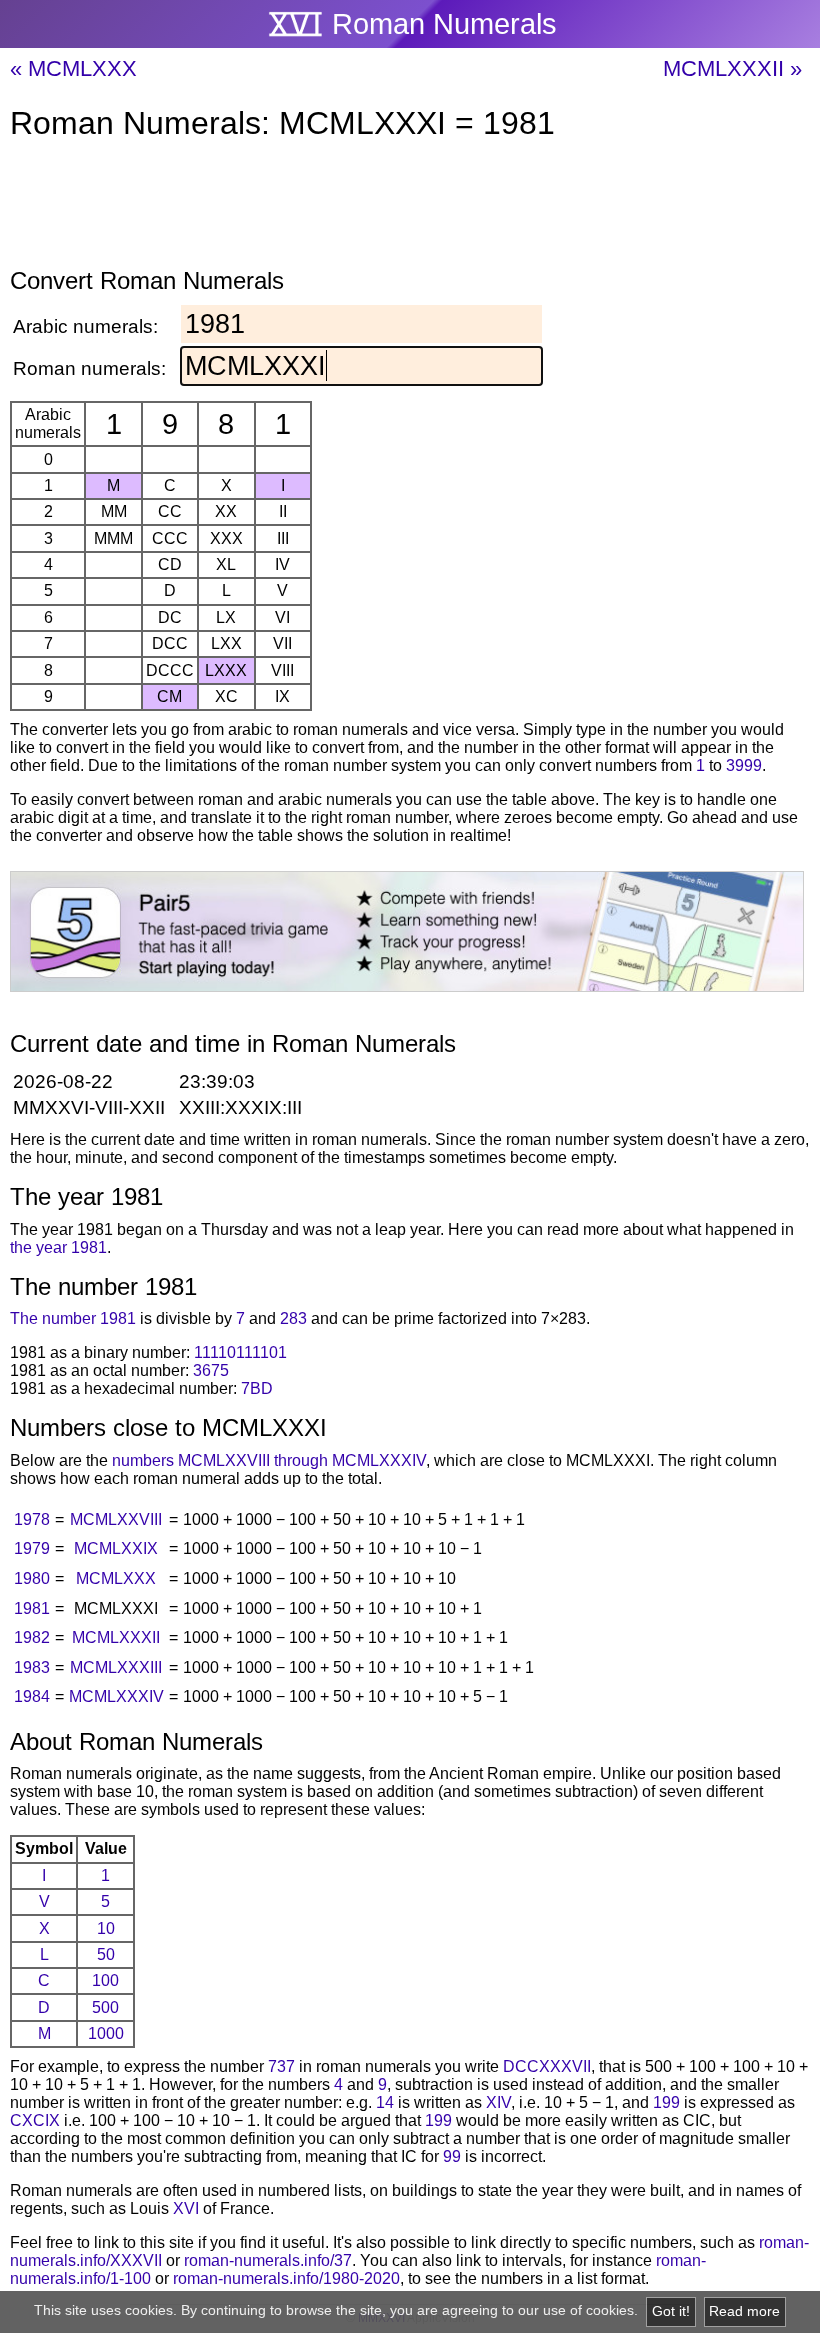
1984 (32, 1696)
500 (105, 2007)
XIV (498, 2102)
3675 (211, 1370)
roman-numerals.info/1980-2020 (286, 2278)
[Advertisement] (410, 208)
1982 (32, 1637)
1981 (32, 1608)
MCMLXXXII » (732, 68)
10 (106, 1928)
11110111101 (240, 1352)
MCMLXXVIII (116, 1519)
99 (452, 2156)
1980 (32, 1578)
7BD (257, 1388)
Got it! (671, 2311)
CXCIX (35, 2120)
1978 (32, 1519)
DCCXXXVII (547, 2066)
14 (385, 2102)
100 (105, 1980)
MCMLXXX (116, 1578)
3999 (744, 765)
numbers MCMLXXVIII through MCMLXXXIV (269, 1460)
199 (666, 2102)
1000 (106, 2033)
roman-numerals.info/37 (268, 2260)
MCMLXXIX (116, 1548)
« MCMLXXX (73, 68)
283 (293, 1318)
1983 (32, 1667)
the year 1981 (58, 1247)
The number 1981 (73, 1318)
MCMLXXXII (116, 1637)
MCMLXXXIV (116, 1696)
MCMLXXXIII (116, 1667)
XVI (186, 2208)
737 (281, 2066)
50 (106, 1954)
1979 (32, 1548)
